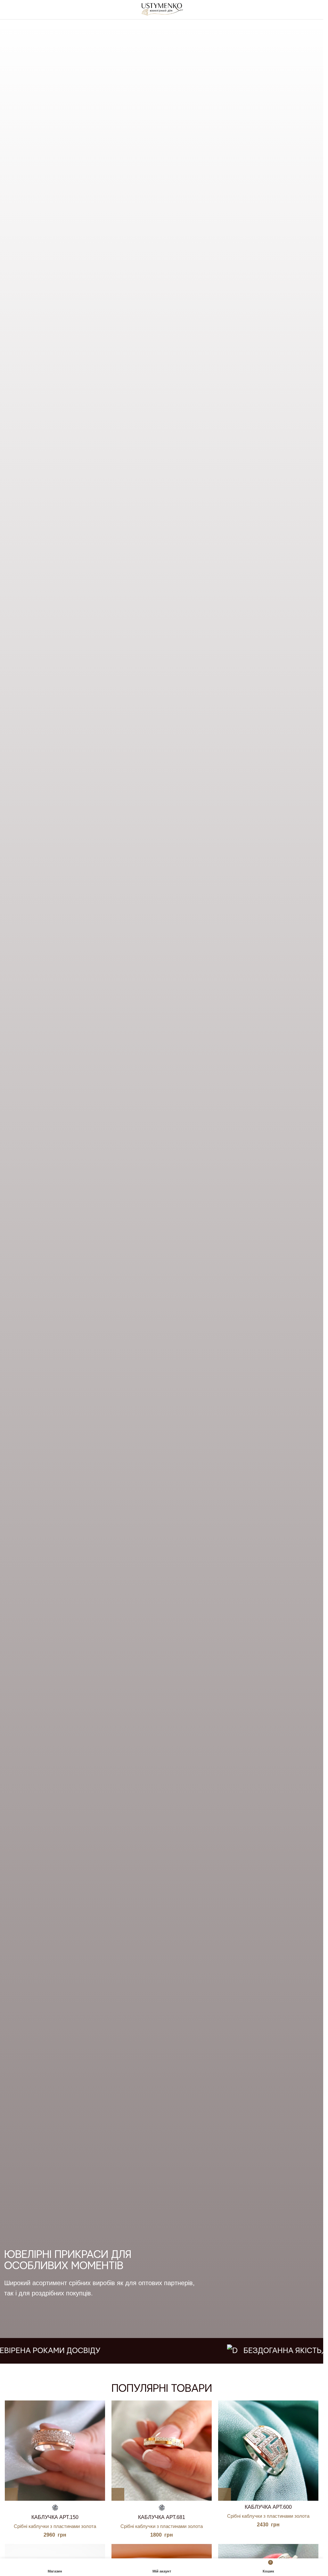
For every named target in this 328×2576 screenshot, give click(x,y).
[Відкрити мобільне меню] (7, 10)
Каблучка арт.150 (55, 2517)
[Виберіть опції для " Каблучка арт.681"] (118, 2494)
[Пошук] (316, 10)
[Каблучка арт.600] (268, 2451)
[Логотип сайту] (162, 9)
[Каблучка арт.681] (162, 2451)
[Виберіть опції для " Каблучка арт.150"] (11, 2494)
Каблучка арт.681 (162, 2517)
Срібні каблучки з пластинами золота (55, 2526)
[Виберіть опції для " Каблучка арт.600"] (225, 2494)
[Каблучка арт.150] (55, 2451)
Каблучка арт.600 (268, 2507)
